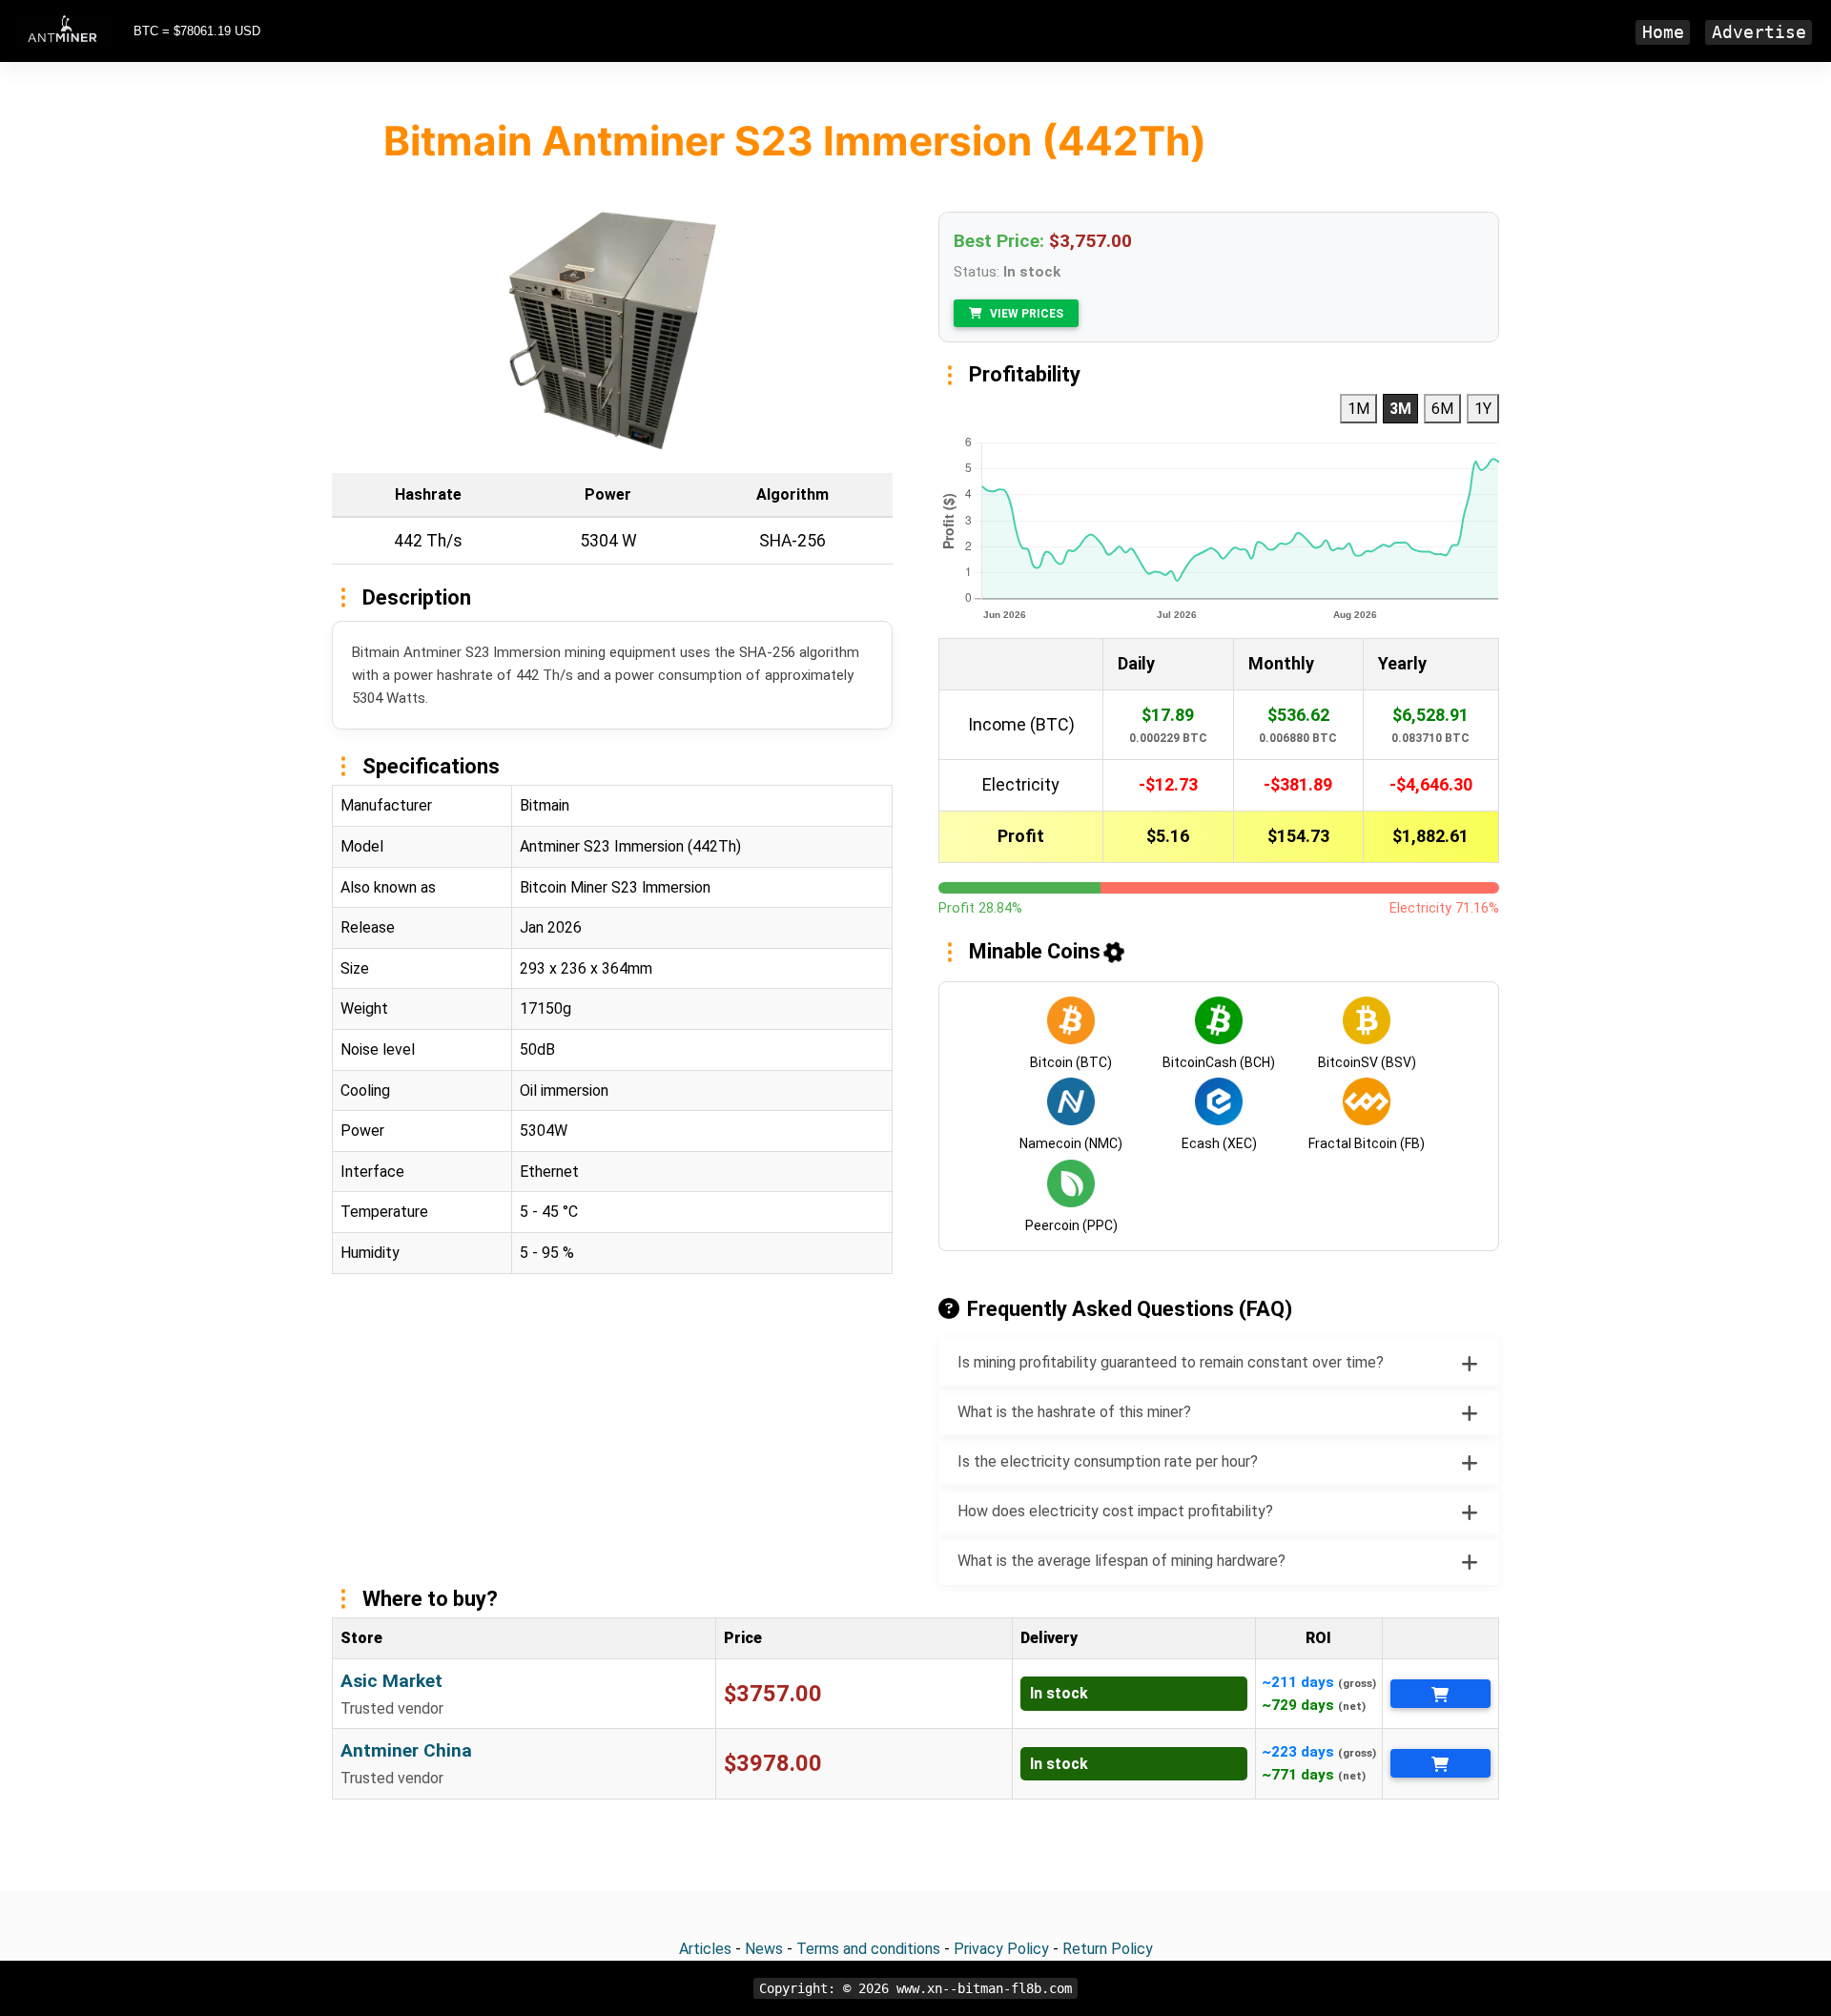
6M (1442, 409)
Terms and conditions (868, 1949)
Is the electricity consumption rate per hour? (1108, 1461)
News (764, 1949)
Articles (705, 1949)
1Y (1483, 409)
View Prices (1027, 314)
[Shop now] (1440, 1694)
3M (1400, 409)
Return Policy (1108, 1949)
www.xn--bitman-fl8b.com (984, 1988)
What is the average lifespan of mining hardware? (1121, 1561)
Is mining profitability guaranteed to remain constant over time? (1171, 1362)
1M (1358, 409)
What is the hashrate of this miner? (1074, 1412)
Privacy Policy (1001, 1949)
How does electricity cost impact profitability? (1115, 1511)
